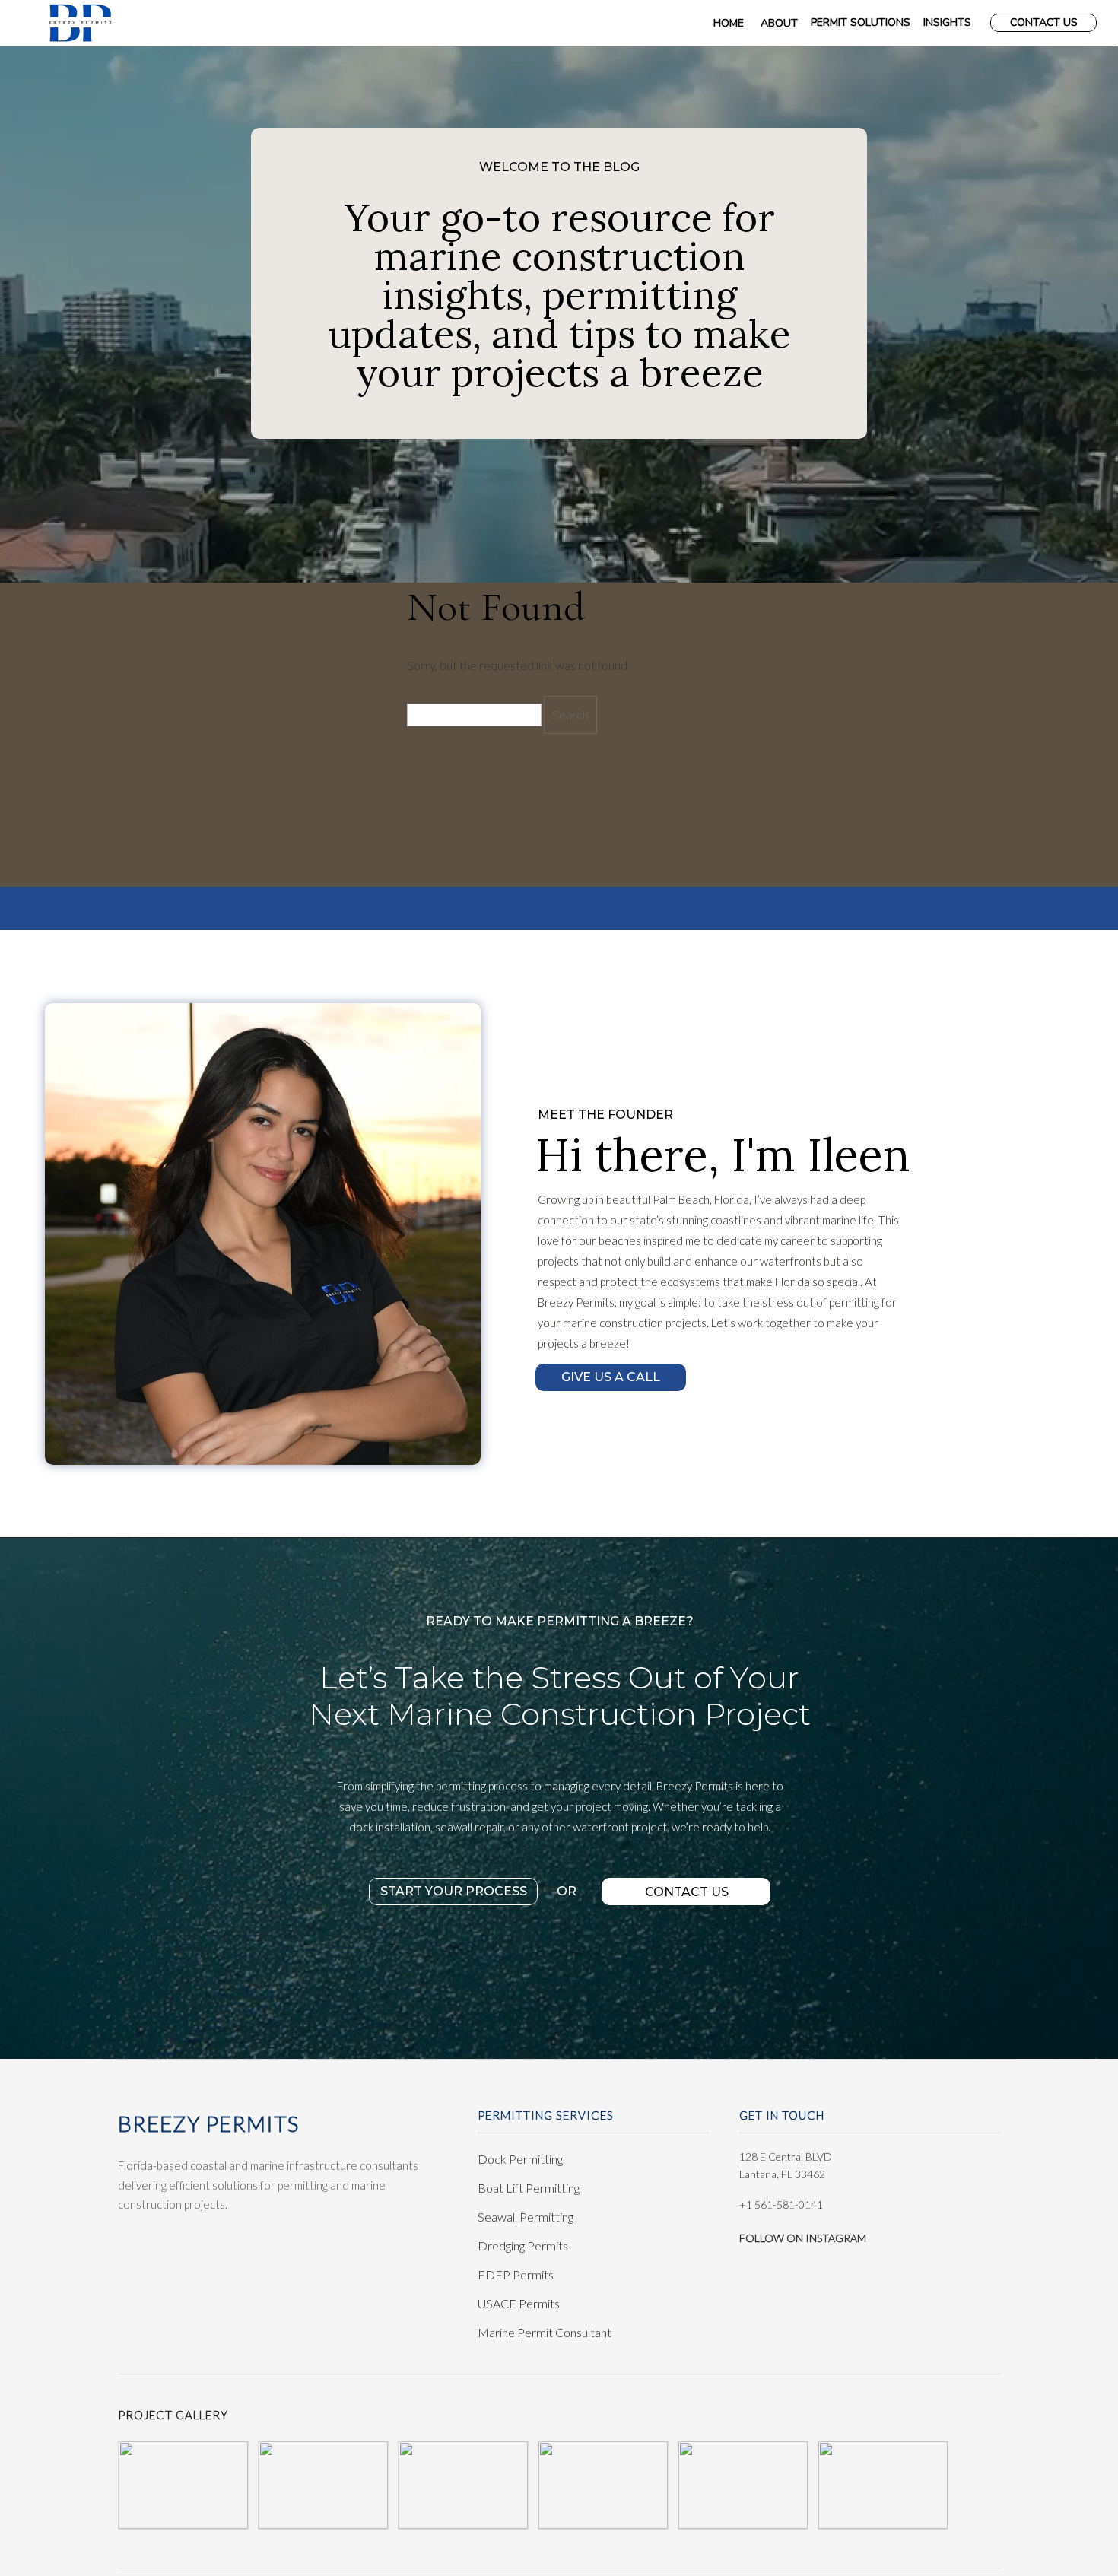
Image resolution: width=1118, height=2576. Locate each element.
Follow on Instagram (803, 2238)
